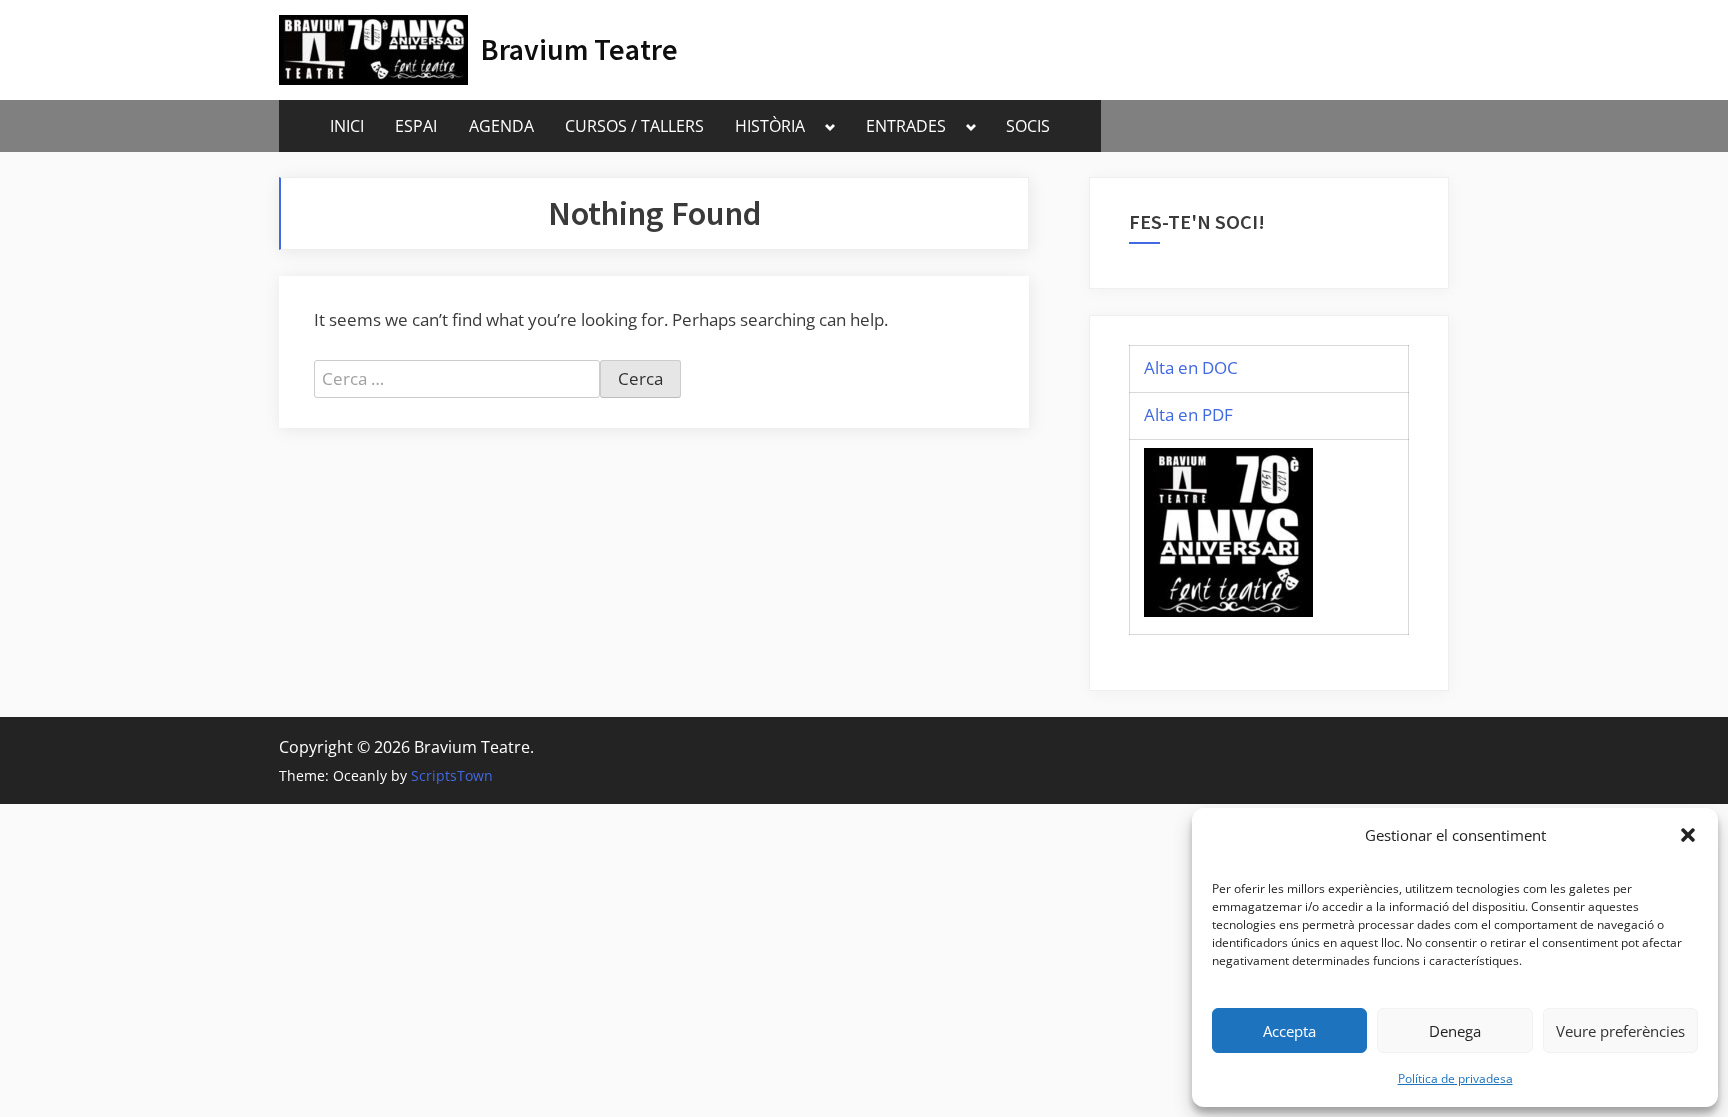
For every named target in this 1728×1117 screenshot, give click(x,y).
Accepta (1289, 1031)
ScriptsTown (452, 775)
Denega (1455, 1031)
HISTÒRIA (770, 126)
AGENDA (501, 126)
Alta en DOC (1191, 367)
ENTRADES (906, 126)
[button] (1688, 835)
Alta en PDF (1188, 414)
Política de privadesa (1455, 1078)
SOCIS (1028, 126)
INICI (347, 126)
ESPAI (416, 126)
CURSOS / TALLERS (634, 126)
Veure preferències (1620, 1031)
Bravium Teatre (579, 49)
